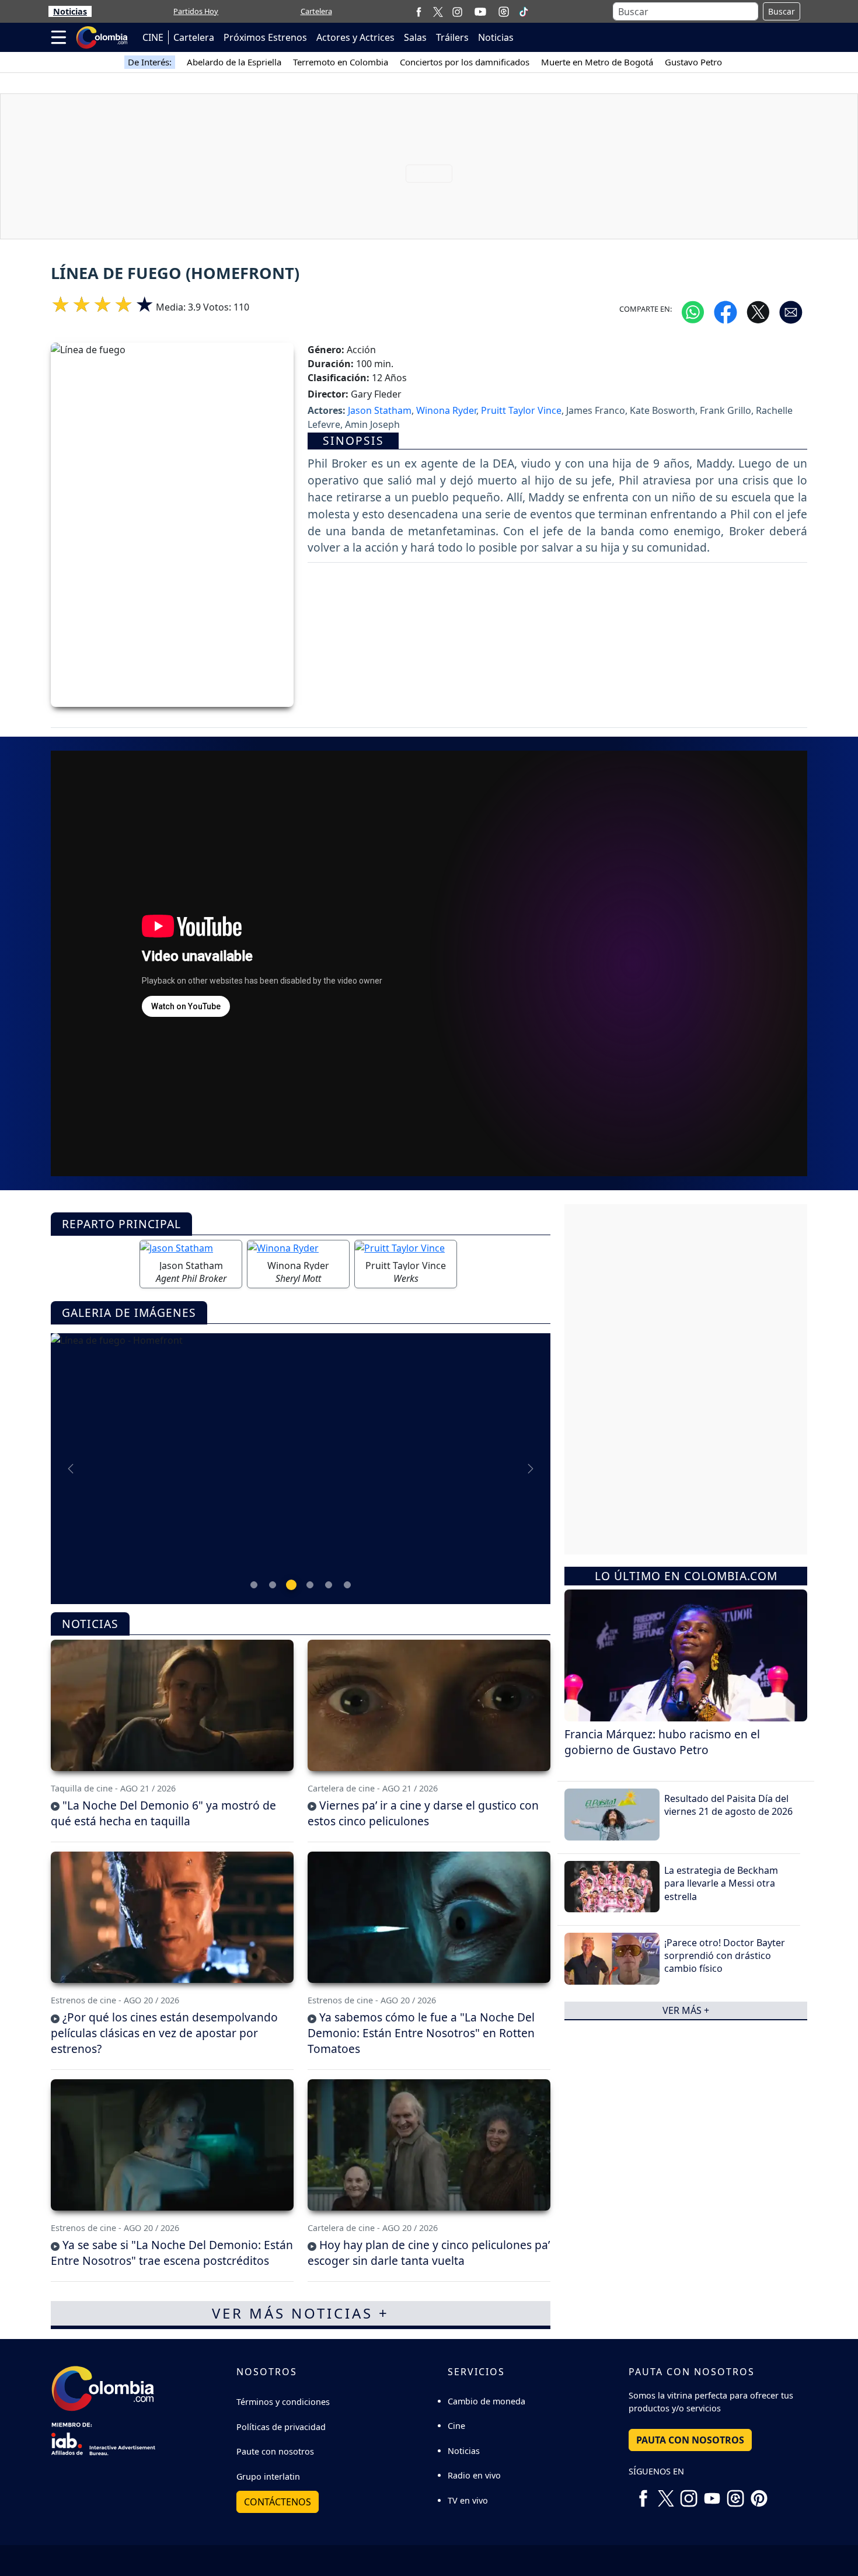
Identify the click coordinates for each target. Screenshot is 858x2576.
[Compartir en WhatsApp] (693, 311)
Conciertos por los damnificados (465, 62)
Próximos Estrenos (265, 37)
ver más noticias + (301, 2313)
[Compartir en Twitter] (758, 311)
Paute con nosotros (275, 2451)
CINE (153, 37)
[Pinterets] (759, 2494)
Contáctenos (278, 2502)
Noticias (70, 11)
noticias (90, 1624)
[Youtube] (480, 12)
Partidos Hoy (196, 11)
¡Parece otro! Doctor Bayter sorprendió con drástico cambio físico (725, 1955)
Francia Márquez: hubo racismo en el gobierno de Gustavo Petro (662, 1741)
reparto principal (121, 1224)
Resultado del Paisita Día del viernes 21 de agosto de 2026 (728, 1804)
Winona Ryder (446, 410)
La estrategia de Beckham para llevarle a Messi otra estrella (721, 1883)
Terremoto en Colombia (341, 62)
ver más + (686, 2010)
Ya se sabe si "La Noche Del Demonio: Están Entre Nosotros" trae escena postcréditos (172, 2253)
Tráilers (452, 37)
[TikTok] (524, 12)
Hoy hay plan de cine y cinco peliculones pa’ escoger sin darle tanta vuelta (429, 2253)
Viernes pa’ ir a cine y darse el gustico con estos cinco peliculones (423, 1813)
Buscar (782, 11)
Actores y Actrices (355, 37)
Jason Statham (380, 410)
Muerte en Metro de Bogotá (597, 62)
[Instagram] (457, 11)
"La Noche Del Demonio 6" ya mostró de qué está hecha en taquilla (163, 1813)
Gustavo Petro (693, 62)
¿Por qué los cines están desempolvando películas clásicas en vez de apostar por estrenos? (164, 2033)
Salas (415, 37)
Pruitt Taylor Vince (521, 410)
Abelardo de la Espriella (234, 62)
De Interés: (150, 62)
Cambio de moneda (486, 2401)
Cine (456, 2426)
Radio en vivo (474, 2475)
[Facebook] (419, 11)
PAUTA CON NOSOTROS (690, 2440)
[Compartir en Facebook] (726, 311)
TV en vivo (468, 2500)
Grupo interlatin (268, 2476)
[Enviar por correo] (791, 311)
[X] (438, 11)
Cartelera (316, 11)
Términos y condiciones (283, 2402)
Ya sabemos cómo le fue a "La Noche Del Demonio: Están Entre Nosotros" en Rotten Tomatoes (421, 2033)
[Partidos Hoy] (504, 12)
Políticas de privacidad (281, 2427)
